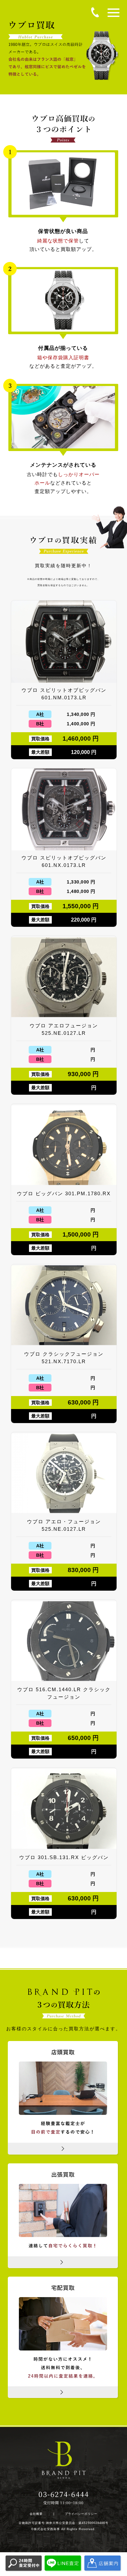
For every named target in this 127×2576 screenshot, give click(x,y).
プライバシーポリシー (81, 2514)
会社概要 (36, 2514)
